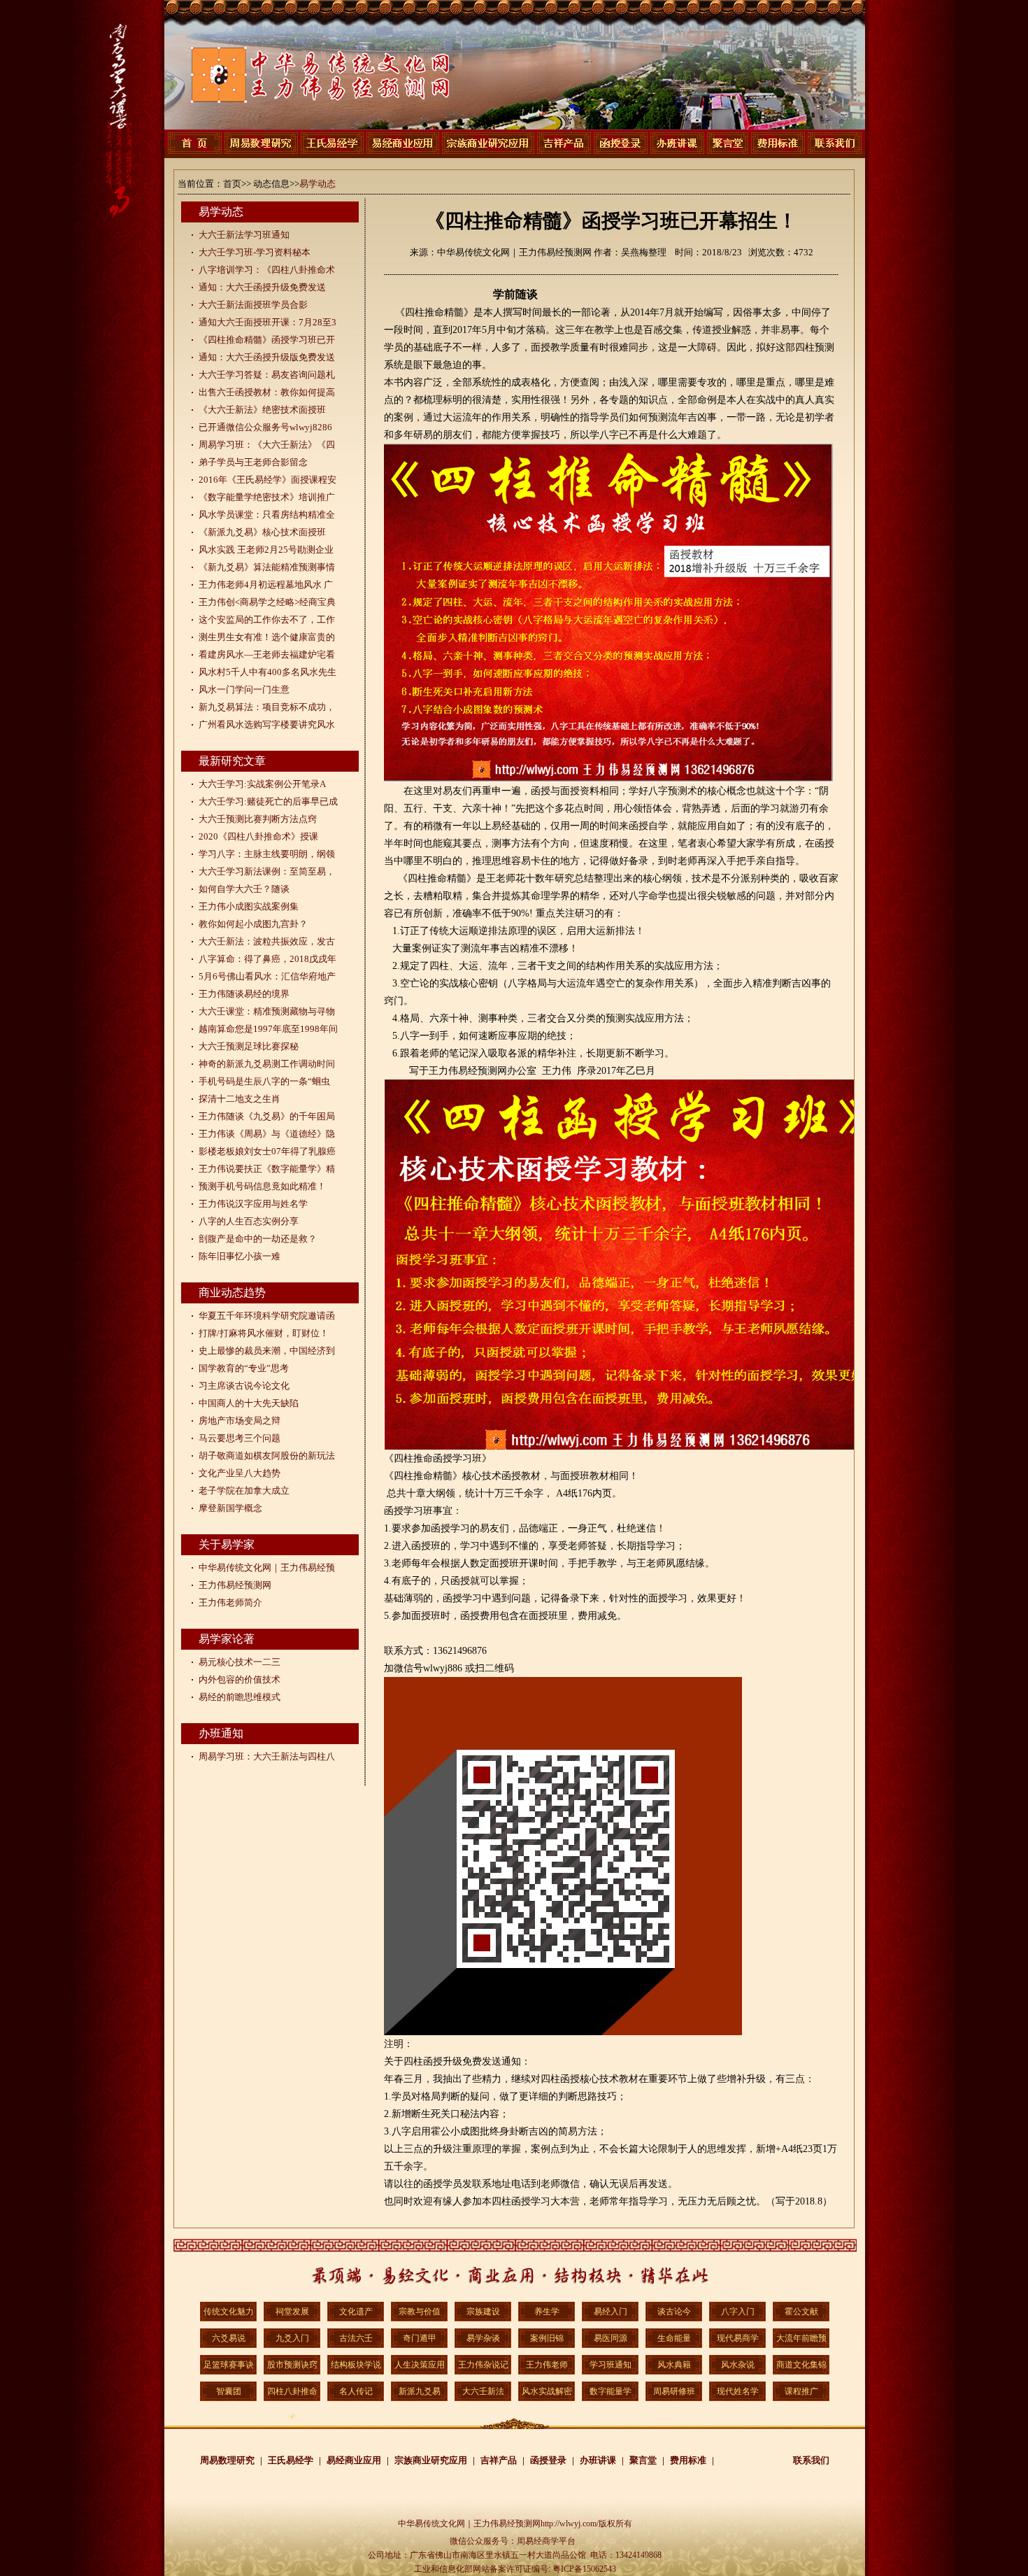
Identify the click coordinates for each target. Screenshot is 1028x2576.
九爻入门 (292, 2338)
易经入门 (611, 2312)
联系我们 (811, 2460)
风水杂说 (738, 2365)
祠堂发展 (292, 2312)
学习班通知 (611, 2365)
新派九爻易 (420, 2391)
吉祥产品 (499, 2460)
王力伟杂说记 (483, 2365)
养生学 (547, 2312)
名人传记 (356, 2391)
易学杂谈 (483, 2338)
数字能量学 (611, 2391)
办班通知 (221, 1733)
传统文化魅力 (229, 2312)
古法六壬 (356, 2338)
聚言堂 (643, 2460)
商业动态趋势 (232, 1293)
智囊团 (229, 2391)
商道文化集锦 (801, 2365)
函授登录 (548, 2460)
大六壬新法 (483, 2391)
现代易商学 (738, 2338)
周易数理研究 (227, 2460)
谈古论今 (674, 2312)
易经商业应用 (354, 2460)
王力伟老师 (547, 2365)
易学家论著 (227, 1639)
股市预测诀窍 (292, 2365)
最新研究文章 (232, 761)
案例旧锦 (547, 2338)
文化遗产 (356, 2312)
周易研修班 (674, 2391)
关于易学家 (227, 1544)
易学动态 (317, 184)
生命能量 (674, 2338)
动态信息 (271, 184)
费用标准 (688, 2460)
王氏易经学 (291, 2460)
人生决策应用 (420, 2365)
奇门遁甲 (420, 2338)
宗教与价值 (420, 2312)
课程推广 (801, 2391)
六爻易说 (229, 2338)
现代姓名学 (738, 2391)
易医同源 (611, 2338)
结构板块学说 (356, 2365)
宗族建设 (483, 2312)
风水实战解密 (547, 2391)
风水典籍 (674, 2365)
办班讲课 (598, 2460)
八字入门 (738, 2312)
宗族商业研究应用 (431, 2460)
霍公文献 (801, 2312)
